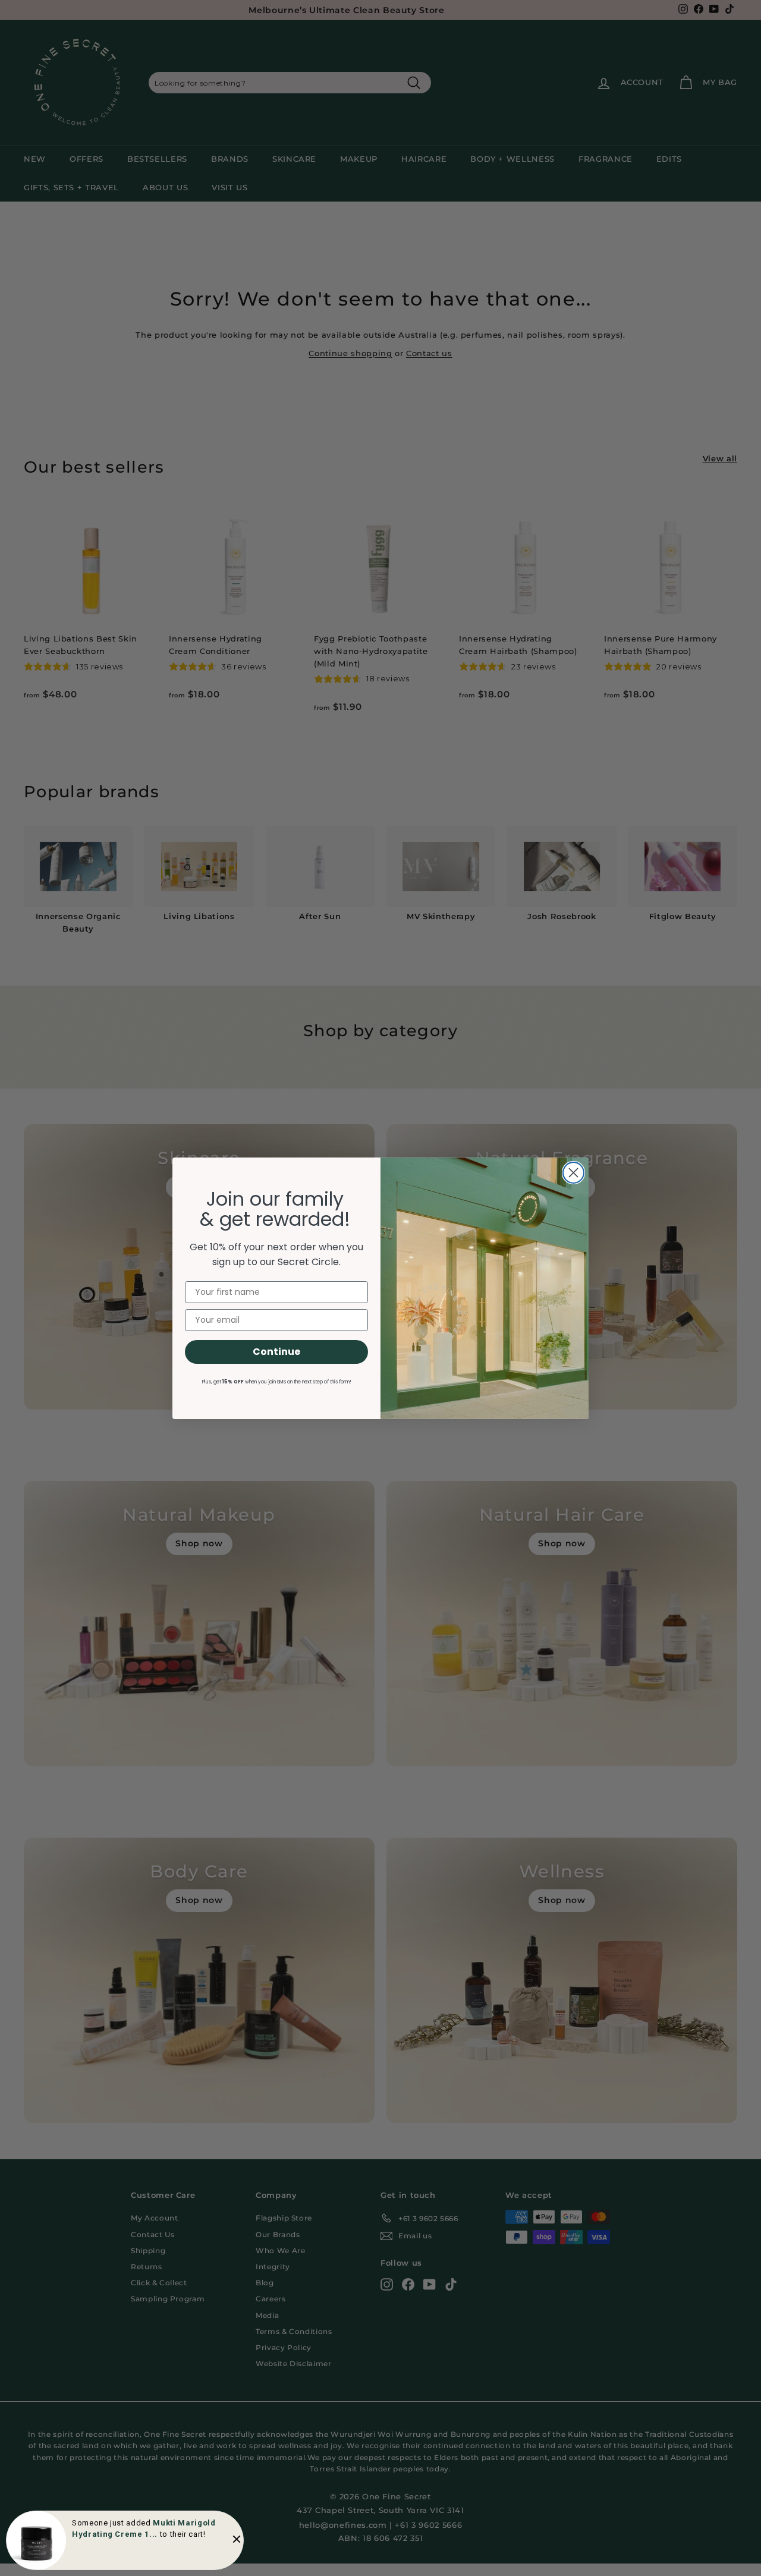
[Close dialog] (573, 1173)
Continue (276, 1352)
